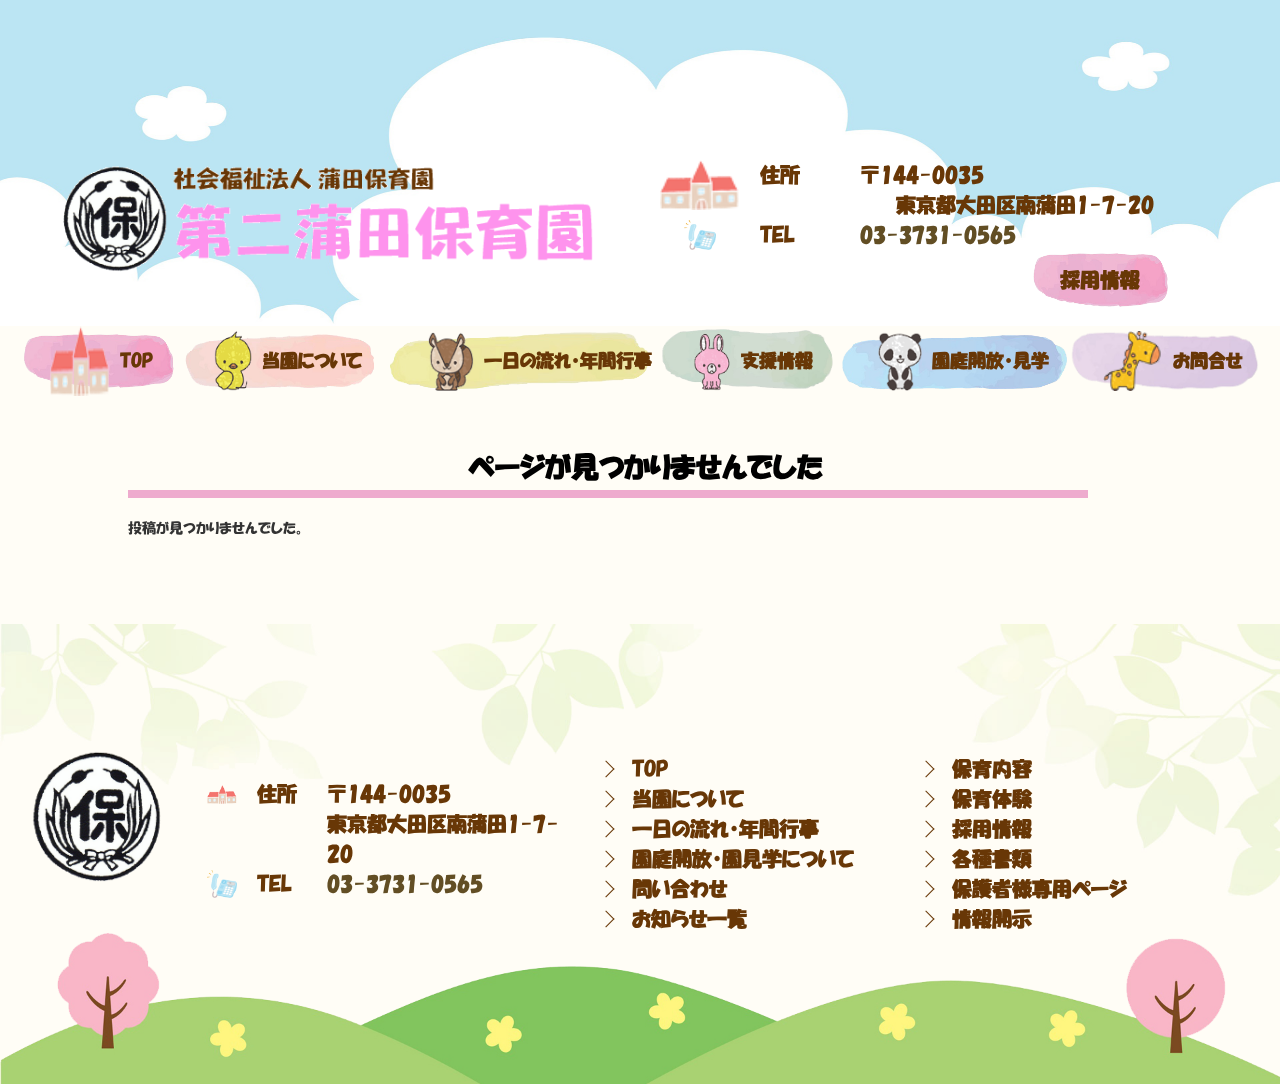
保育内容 (992, 769)
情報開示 (992, 919)
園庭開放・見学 (978, 361)
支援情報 (772, 361)
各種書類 (992, 859)
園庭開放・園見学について (743, 859)
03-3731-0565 (938, 235)
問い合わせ (679, 889)
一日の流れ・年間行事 (547, 361)
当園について (301, 361)
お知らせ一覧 (689, 919)
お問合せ (1198, 361)
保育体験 (992, 799)
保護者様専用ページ (1039, 889)
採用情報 (1100, 280)
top (132, 361)
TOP (650, 769)
